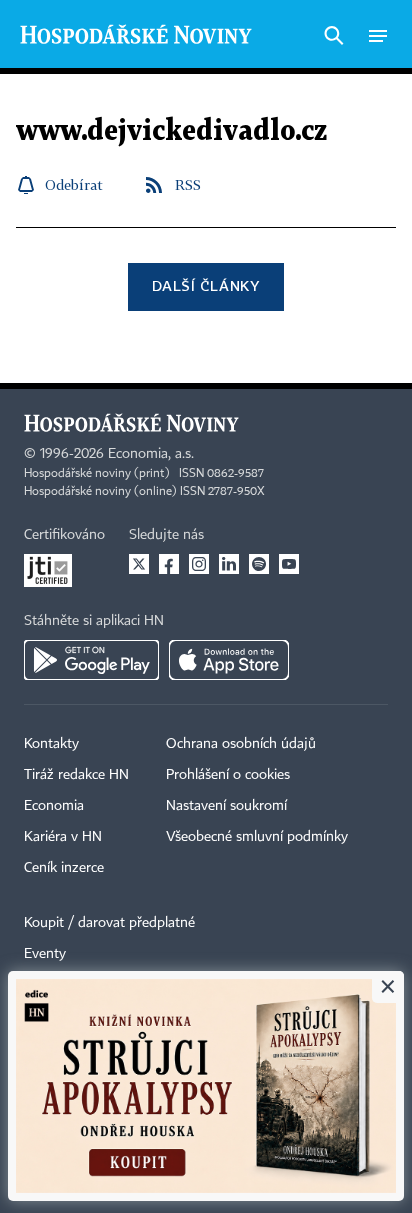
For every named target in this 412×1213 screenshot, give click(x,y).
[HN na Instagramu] (199, 564)
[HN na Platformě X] (139, 564)
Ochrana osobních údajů (241, 744)
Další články (205, 285)
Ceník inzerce (64, 868)
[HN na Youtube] (289, 564)
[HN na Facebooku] (169, 564)
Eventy (45, 954)
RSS (188, 184)
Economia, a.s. (151, 454)
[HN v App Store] (229, 660)
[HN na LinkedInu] (229, 564)
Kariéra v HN (63, 837)
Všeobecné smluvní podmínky (257, 837)
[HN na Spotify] (259, 564)
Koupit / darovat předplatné (109, 923)
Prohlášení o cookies (228, 775)
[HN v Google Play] (91, 660)
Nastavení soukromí (226, 806)
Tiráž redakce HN (76, 775)
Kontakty (51, 744)
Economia (54, 806)
